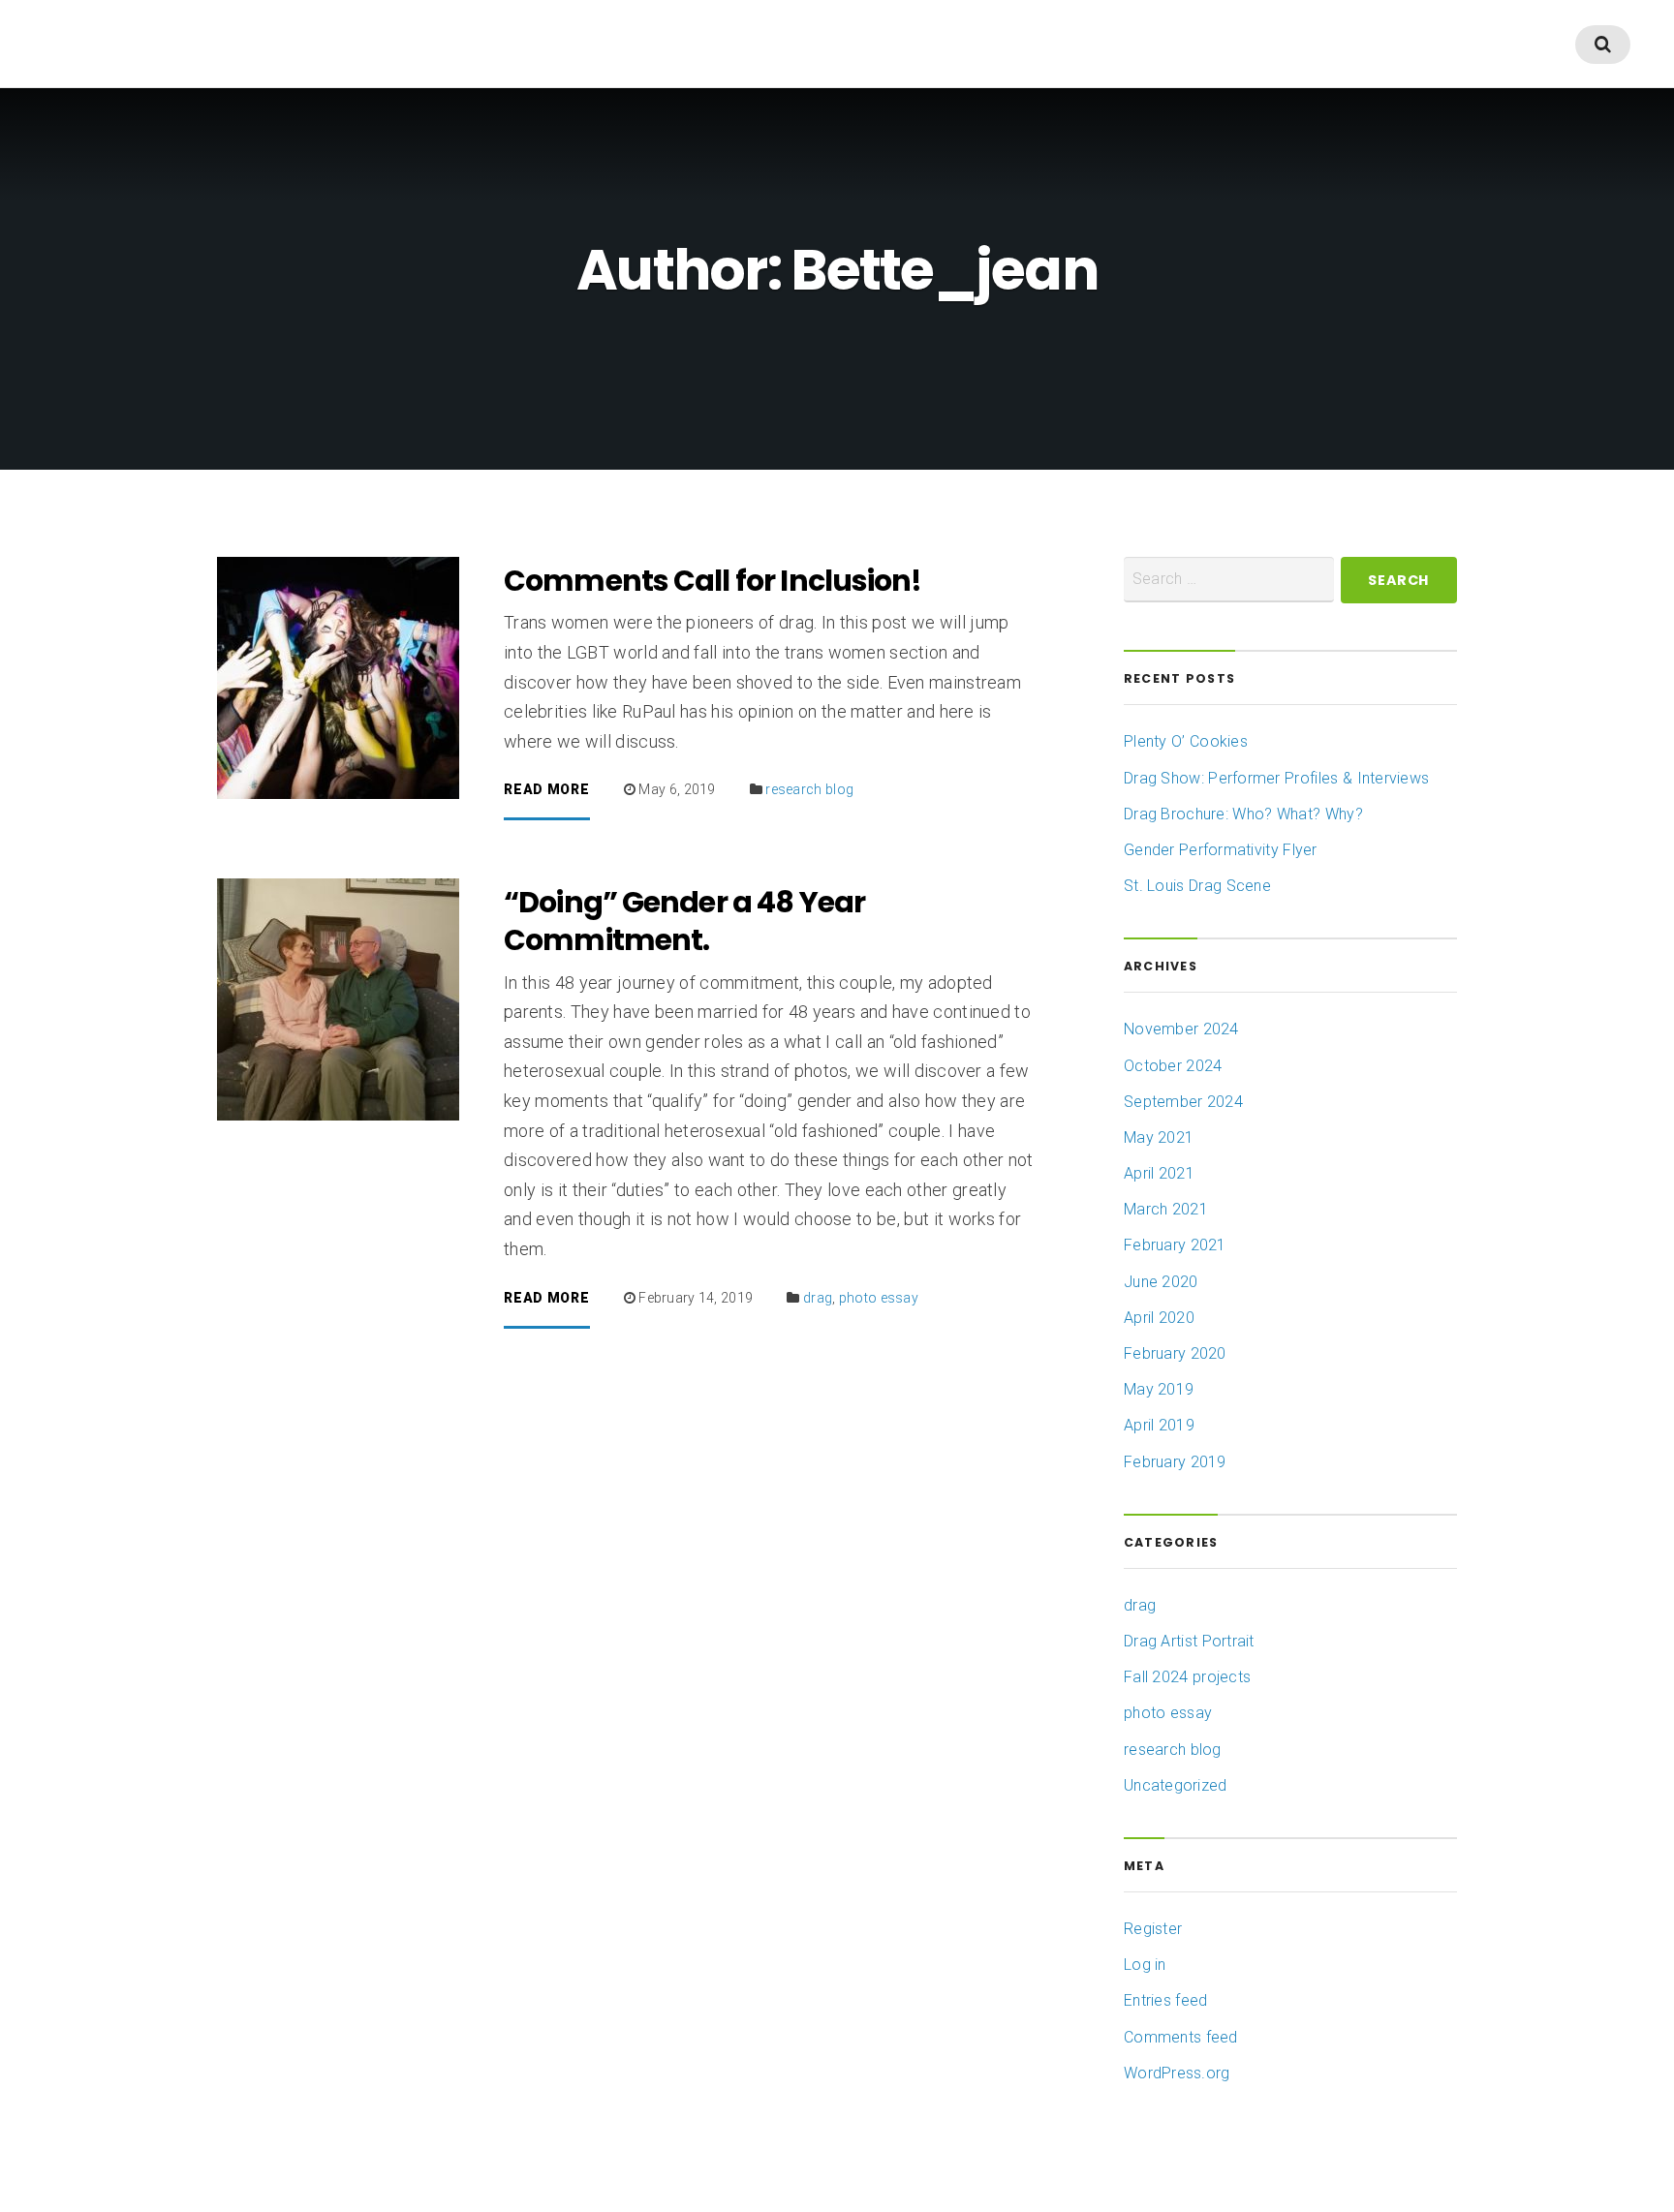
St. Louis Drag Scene (1197, 886)
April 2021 (1159, 1173)
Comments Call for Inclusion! (713, 581)
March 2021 (1166, 1209)
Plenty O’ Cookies (1186, 741)
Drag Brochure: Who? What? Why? (1243, 814)
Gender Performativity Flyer (1221, 850)
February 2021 (1175, 1245)
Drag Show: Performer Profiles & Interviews (1276, 778)
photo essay (879, 1298)
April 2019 (1159, 1425)
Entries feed (1165, 2000)
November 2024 (1181, 1029)
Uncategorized (1176, 1785)
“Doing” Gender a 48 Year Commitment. (684, 921)
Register (1153, 1929)
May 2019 (1159, 1389)
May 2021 (1159, 1137)
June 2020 (1161, 1282)
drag (818, 1298)
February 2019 (1175, 1462)
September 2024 (1183, 1102)
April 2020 (1159, 1318)
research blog (809, 789)
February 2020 (1175, 1353)
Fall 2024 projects (1187, 1677)
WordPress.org (1177, 2073)
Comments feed (1181, 2037)
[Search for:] (1229, 580)
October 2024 (1173, 1066)
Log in (1145, 1965)
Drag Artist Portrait (1189, 1641)
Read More (546, 790)
